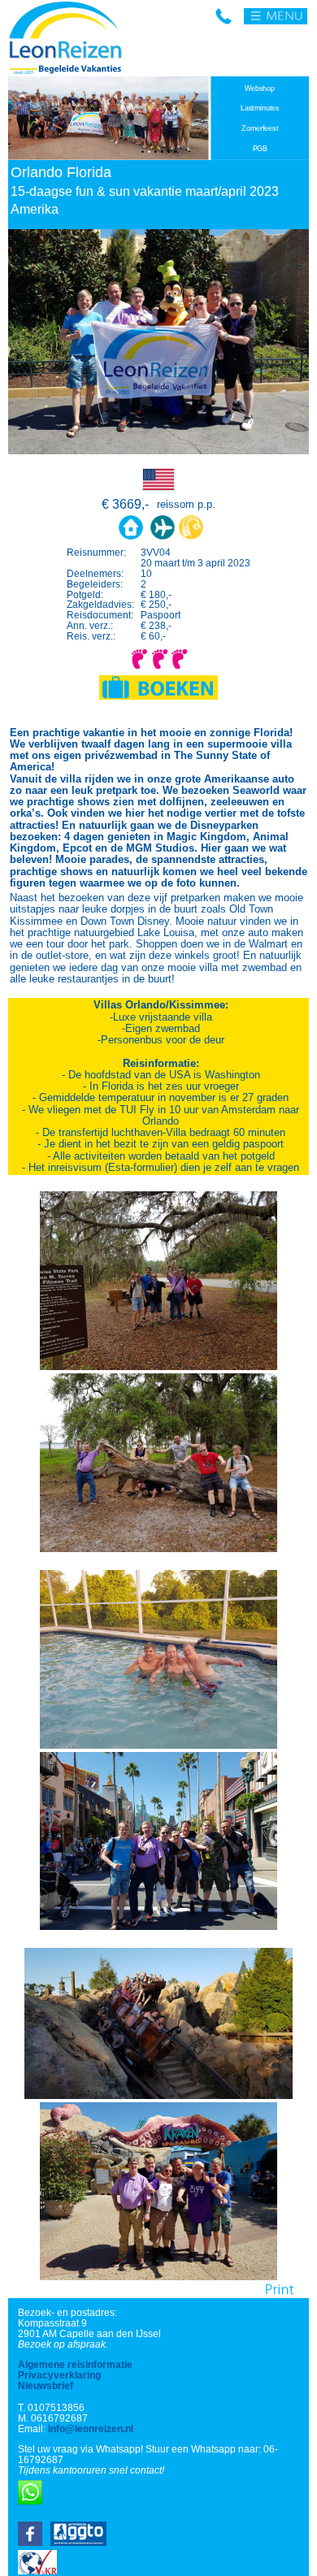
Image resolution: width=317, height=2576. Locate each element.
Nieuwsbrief (46, 2385)
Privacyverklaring (59, 2375)
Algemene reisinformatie (75, 2364)
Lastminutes (260, 108)
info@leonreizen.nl (91, 2429)
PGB (261, 149)
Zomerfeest (260, 128)
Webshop (260, 89)
